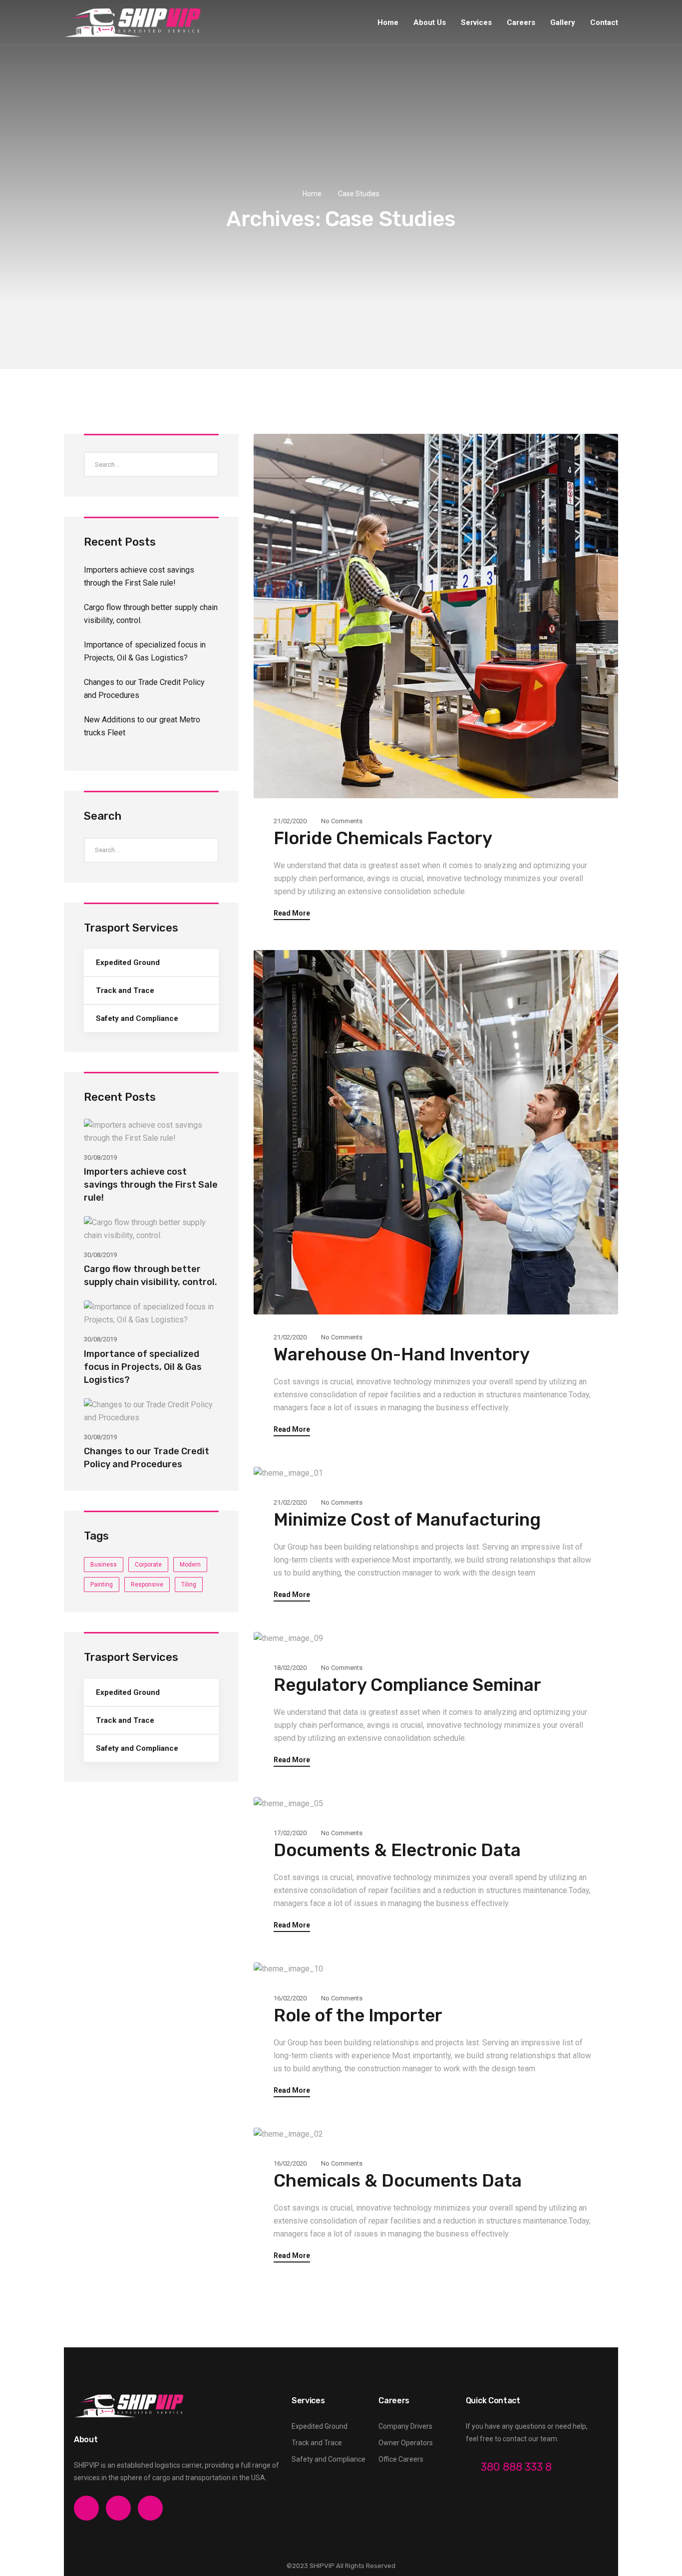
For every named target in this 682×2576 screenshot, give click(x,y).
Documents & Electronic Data (397, 1850)
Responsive (147, 1585)
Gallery (563, 22)
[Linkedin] (150, 2508)
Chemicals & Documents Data (398, 2181)
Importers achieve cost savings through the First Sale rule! (151, 1185)
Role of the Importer (358, 2015)
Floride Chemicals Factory (383, 838)
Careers (521, 22)
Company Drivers (405, 2426)
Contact (604, 22)
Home (388, 22)
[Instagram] (118, 2508)
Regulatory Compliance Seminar (407, 1685)
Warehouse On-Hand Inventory (402, 1354)
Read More (292, 913)
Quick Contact (493, 2401)
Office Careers (401, 2459)
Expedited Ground (128, 963)
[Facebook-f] (86, 2508)
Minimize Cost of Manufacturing (407, 1520)
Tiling (189, 1585)
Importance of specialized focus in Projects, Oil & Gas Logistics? (143, 1367)
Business (104, 1565)
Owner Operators (406, 2443)
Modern (190, 1565)
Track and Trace (125, 990)
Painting (102, 1585)
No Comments (342, 821)
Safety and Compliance (137, 1018)
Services (476, 22)
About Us (430, 22)
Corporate (148, 1565)
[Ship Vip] (133, 22)
